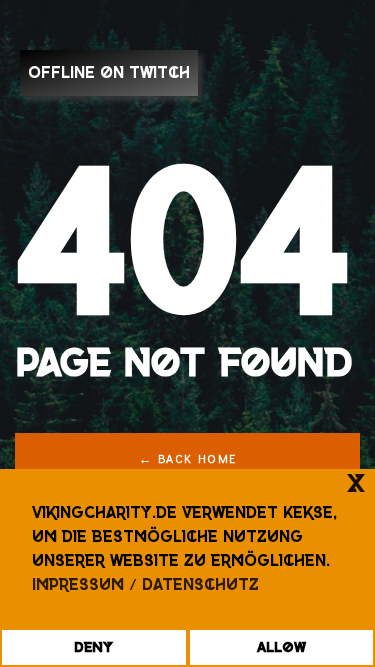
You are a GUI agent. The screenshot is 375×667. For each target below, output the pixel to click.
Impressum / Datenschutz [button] (145, 584)
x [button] (356, 483)
